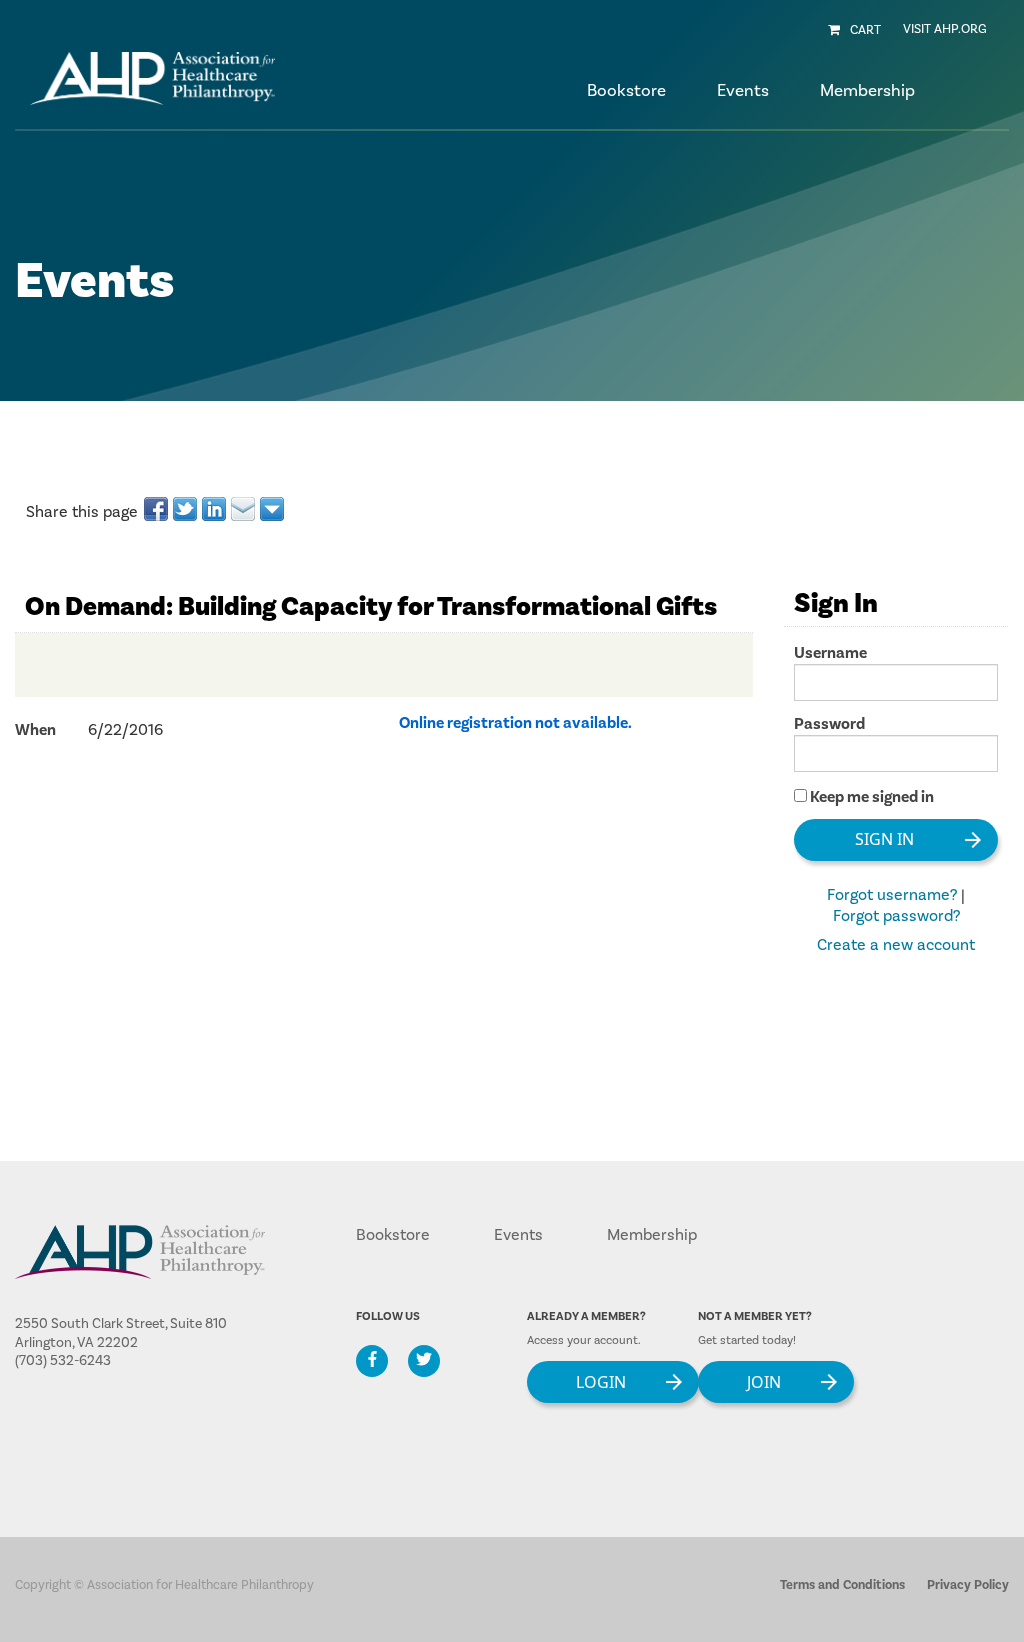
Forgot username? (892, 895)
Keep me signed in (872, 797)
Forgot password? (896, 916)
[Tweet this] (186, 509)
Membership (652, 1235)
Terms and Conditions (842, 1585)
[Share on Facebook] (157, 509)
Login (601, 1381)
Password (829, 724)
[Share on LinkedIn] (215, 509)
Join (764, 1381)
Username (830, 653)
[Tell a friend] (244, 509)
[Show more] (273, 509)
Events (518, 1235)
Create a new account (896, 945)
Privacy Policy (968, 1585)
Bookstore (626, 91)
